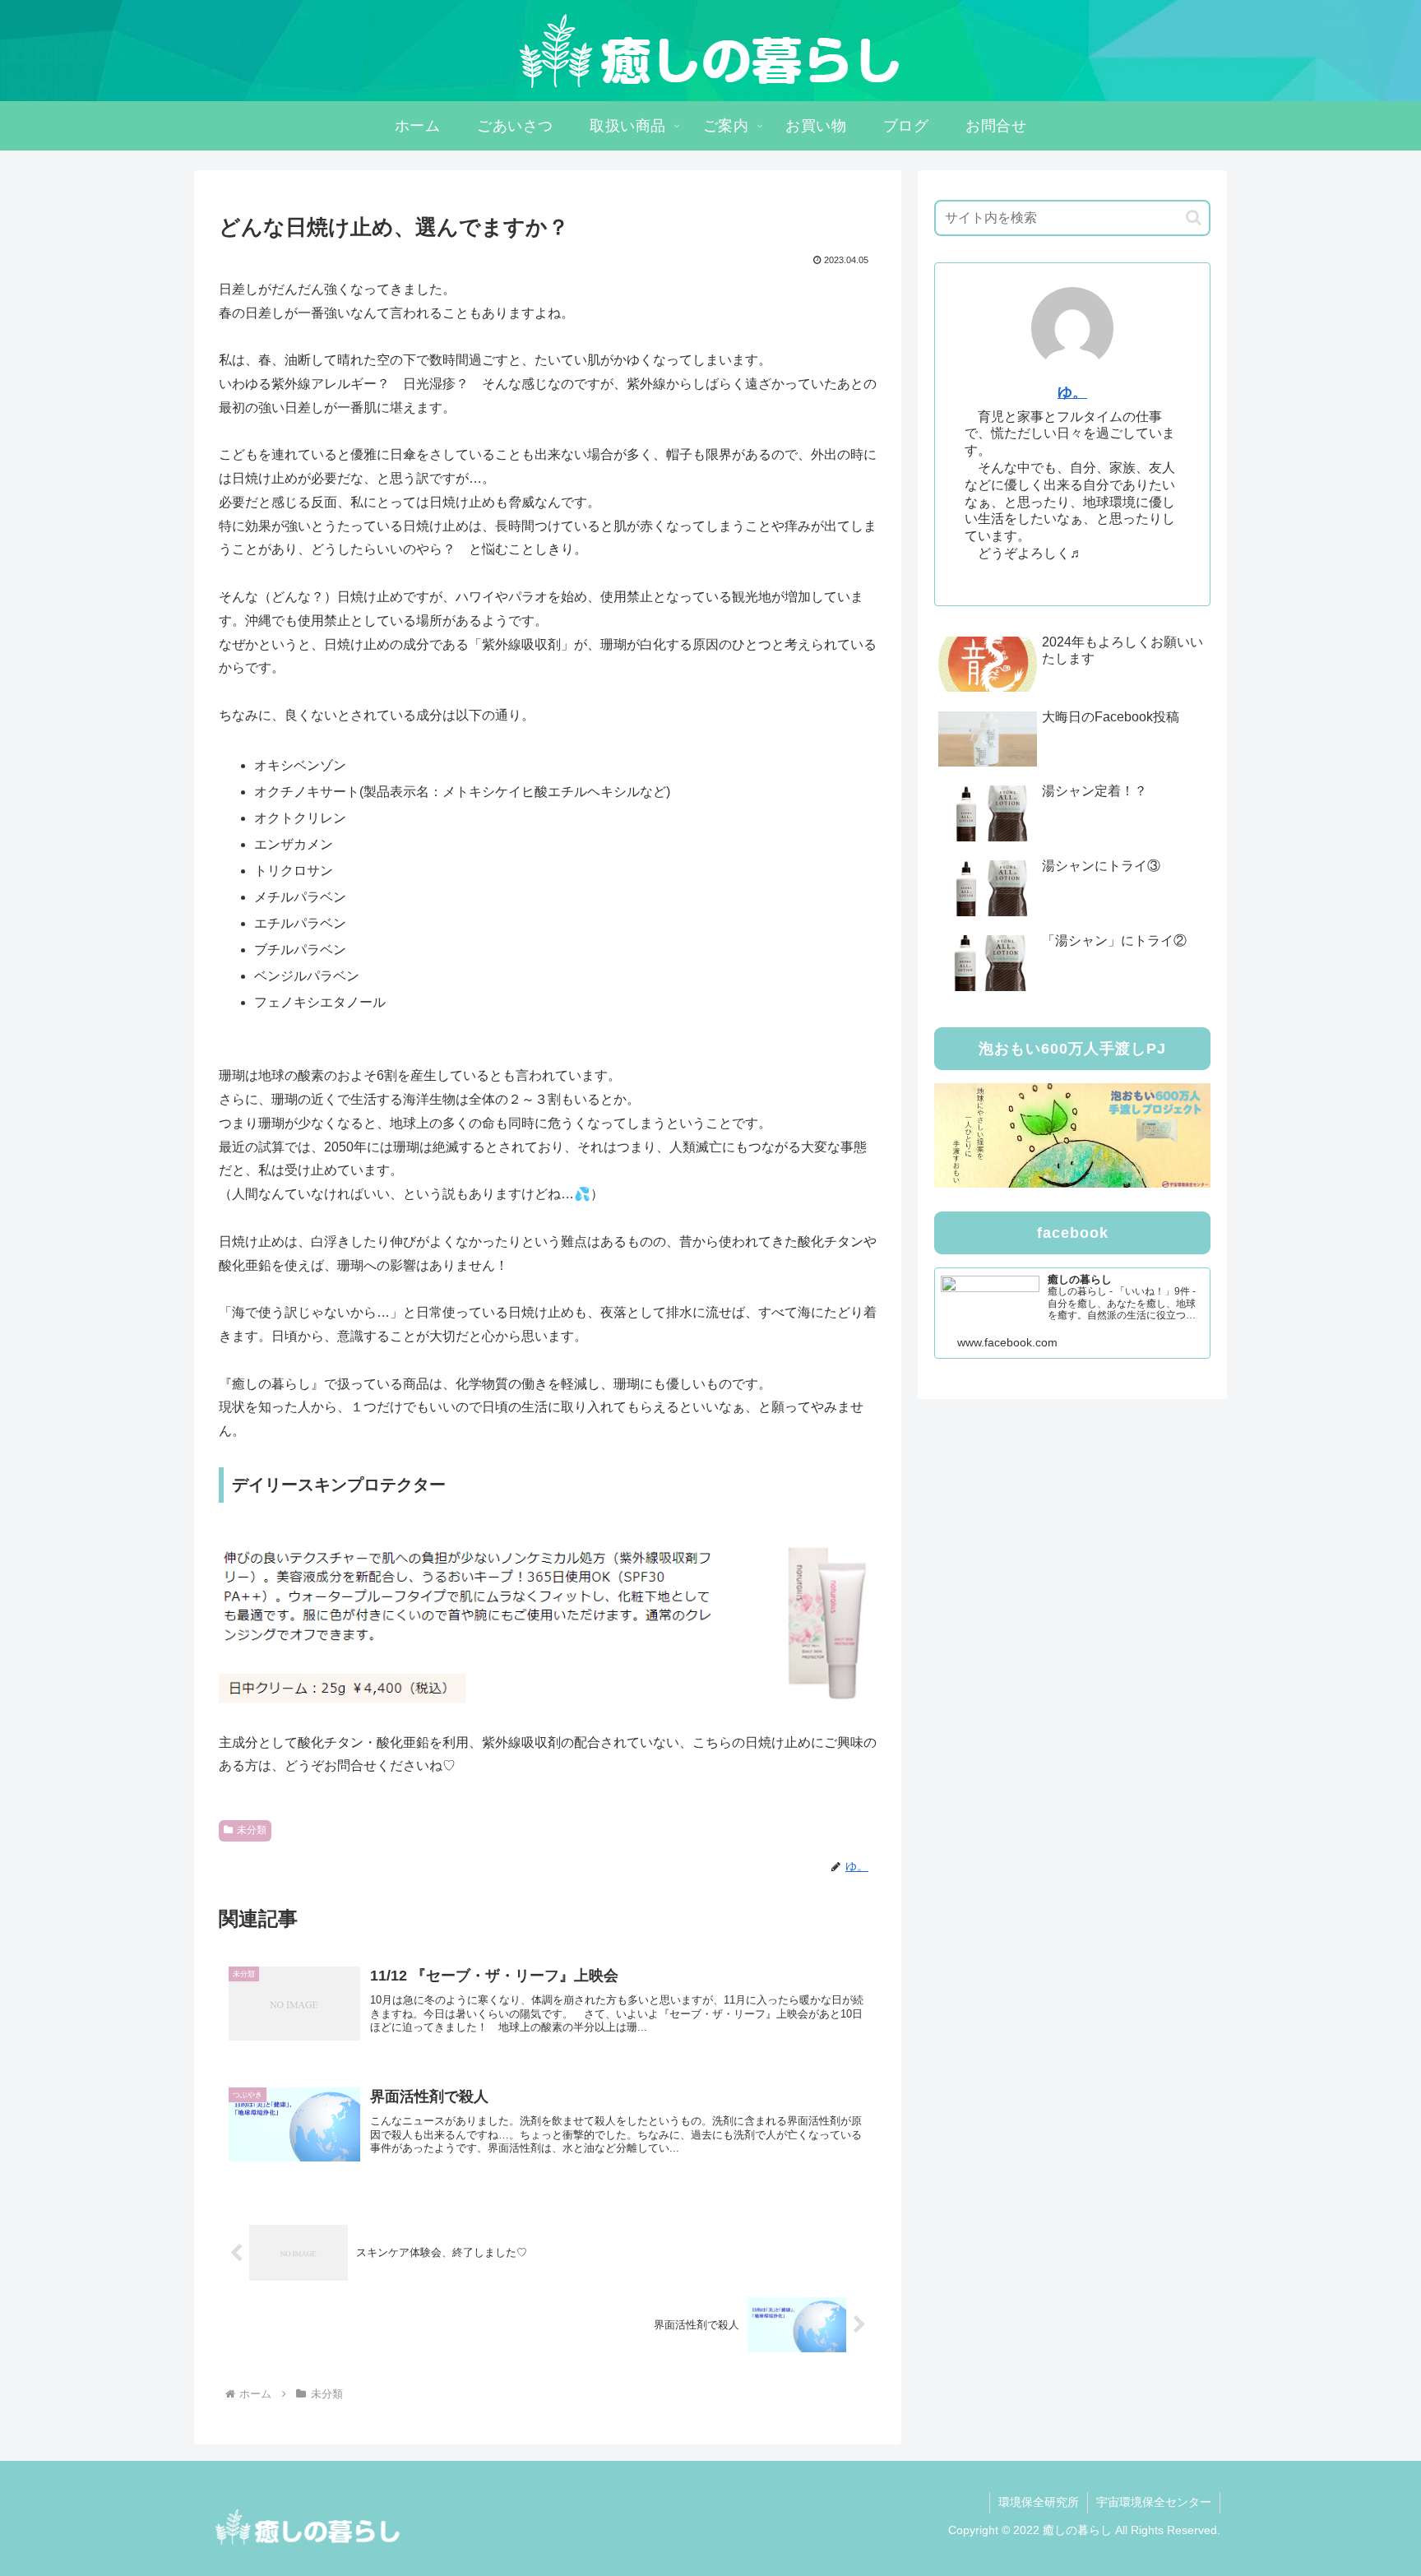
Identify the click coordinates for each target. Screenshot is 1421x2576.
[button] (1194, 218)
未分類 (252, 1830)
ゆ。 (1072, 392)
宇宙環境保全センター (1154, 2502)
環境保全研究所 (1039, 2502)
